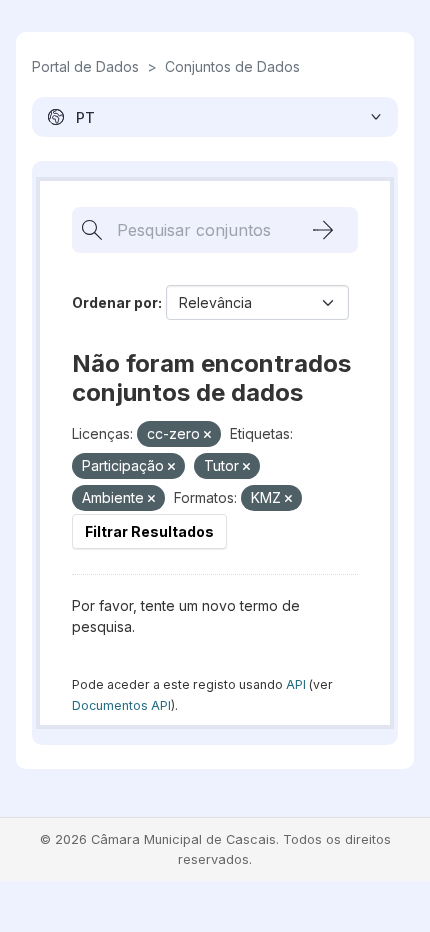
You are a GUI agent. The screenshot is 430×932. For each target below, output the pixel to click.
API (296, 684)
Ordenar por (115, 302)
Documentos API (121, 705)
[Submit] (323, 230)
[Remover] (207, 435)
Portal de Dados (85, 66)
